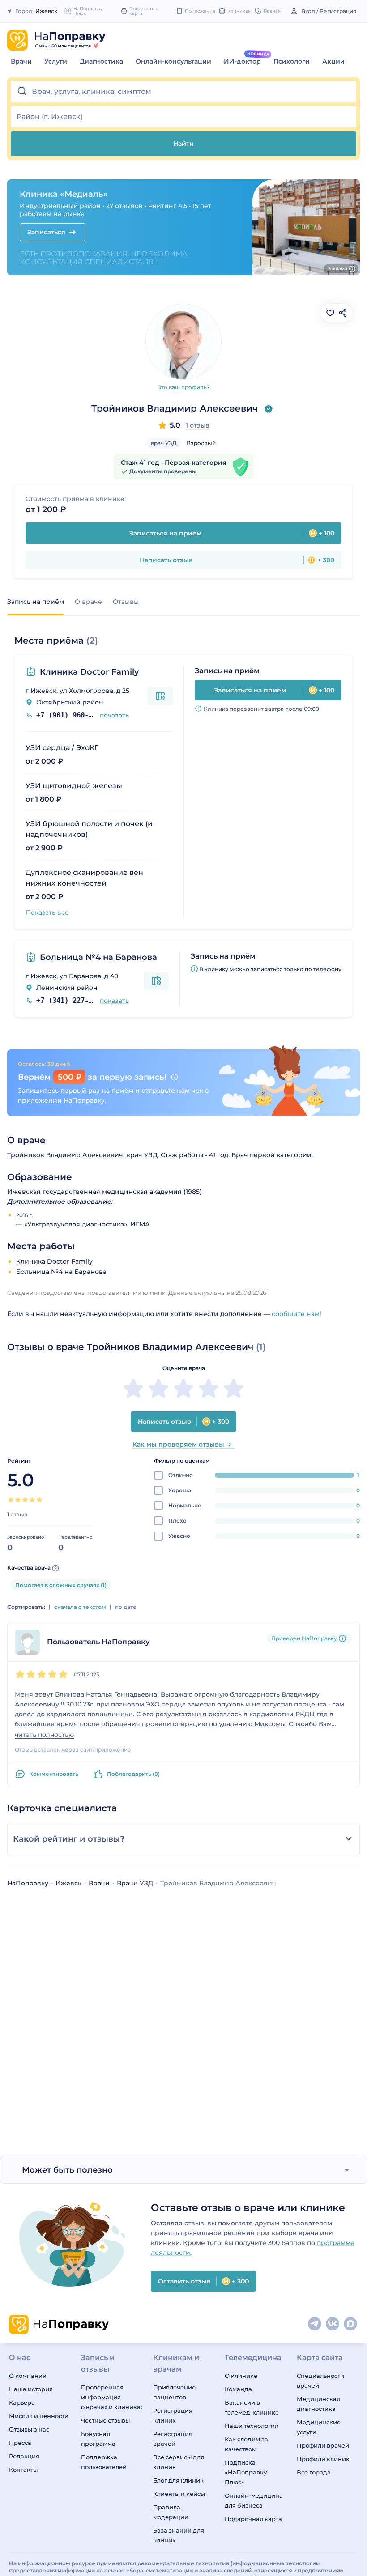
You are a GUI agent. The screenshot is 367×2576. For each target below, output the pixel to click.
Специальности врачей (320, 2381)
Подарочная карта (253, 2519)
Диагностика (101, 61)
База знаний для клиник (179, 2535)
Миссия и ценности (39, 2416)
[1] (11, 1500)
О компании (28, 2376)
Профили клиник (323, 2459)
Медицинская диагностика (318, 2404)
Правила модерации (171, 2512)
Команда (238, 2389)
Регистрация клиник (173, 2415)
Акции (333, 61)
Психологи (292, 61)
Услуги (56, 61)
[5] (39, 1500)
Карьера (22, 2402)
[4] (32, 1500)
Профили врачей (323, 2445)
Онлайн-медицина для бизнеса (254, 2500)
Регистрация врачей (173, 2439)
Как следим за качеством (246, 2444)
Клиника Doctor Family (89, 672)
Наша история (31, 2389)
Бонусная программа (98, 2439)
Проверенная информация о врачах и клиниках (112, 2397)
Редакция (24, 2456)
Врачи (21, 61)
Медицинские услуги (319, 2427)
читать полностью (44, 1735)
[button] (183, 92)
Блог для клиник (178, 2480)
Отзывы (126, 602)
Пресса (20, 2443)
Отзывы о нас (29, 2429)
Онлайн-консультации (173, 61)
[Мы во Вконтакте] (333, 2324)
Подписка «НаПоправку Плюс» (246, 2472)
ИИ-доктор (242, 61)
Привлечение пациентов (174, 2392)
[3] (25, 1500)
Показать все (47, 912)
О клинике (241, 2376)
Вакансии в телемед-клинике (252, 2407)
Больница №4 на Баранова (98, 957)
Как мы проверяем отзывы (178, 1444)
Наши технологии (252, 2426)
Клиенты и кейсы (179, 2494)
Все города (314, 2472)
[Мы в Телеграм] (315, 2324)
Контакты (23, 2470)
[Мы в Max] (351, 2324)
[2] (18, 1500)
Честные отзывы (105, 2420)
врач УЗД (164, 443)
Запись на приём (36, 602)
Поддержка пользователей (104, 2462)
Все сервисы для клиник (179, 2462)
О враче (88, 602)
